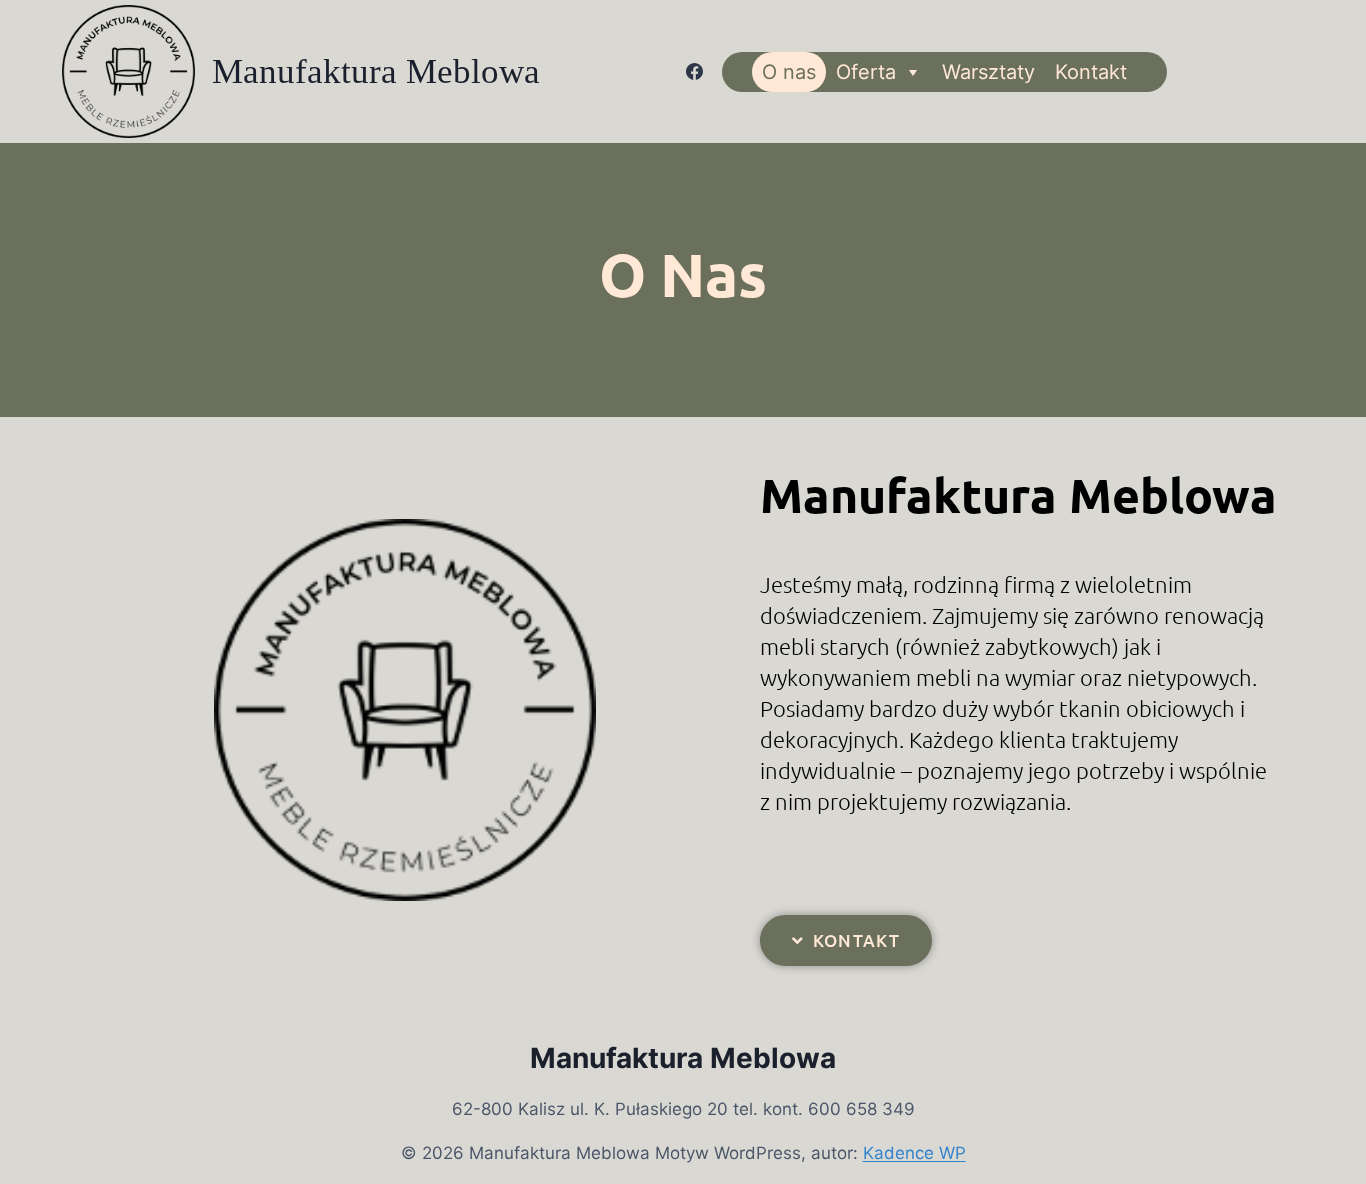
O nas (789, 72)
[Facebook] (695, 72)
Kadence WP (914, 1153)
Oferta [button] (866, 72)
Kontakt (1091, 72)
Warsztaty (988, 72)
